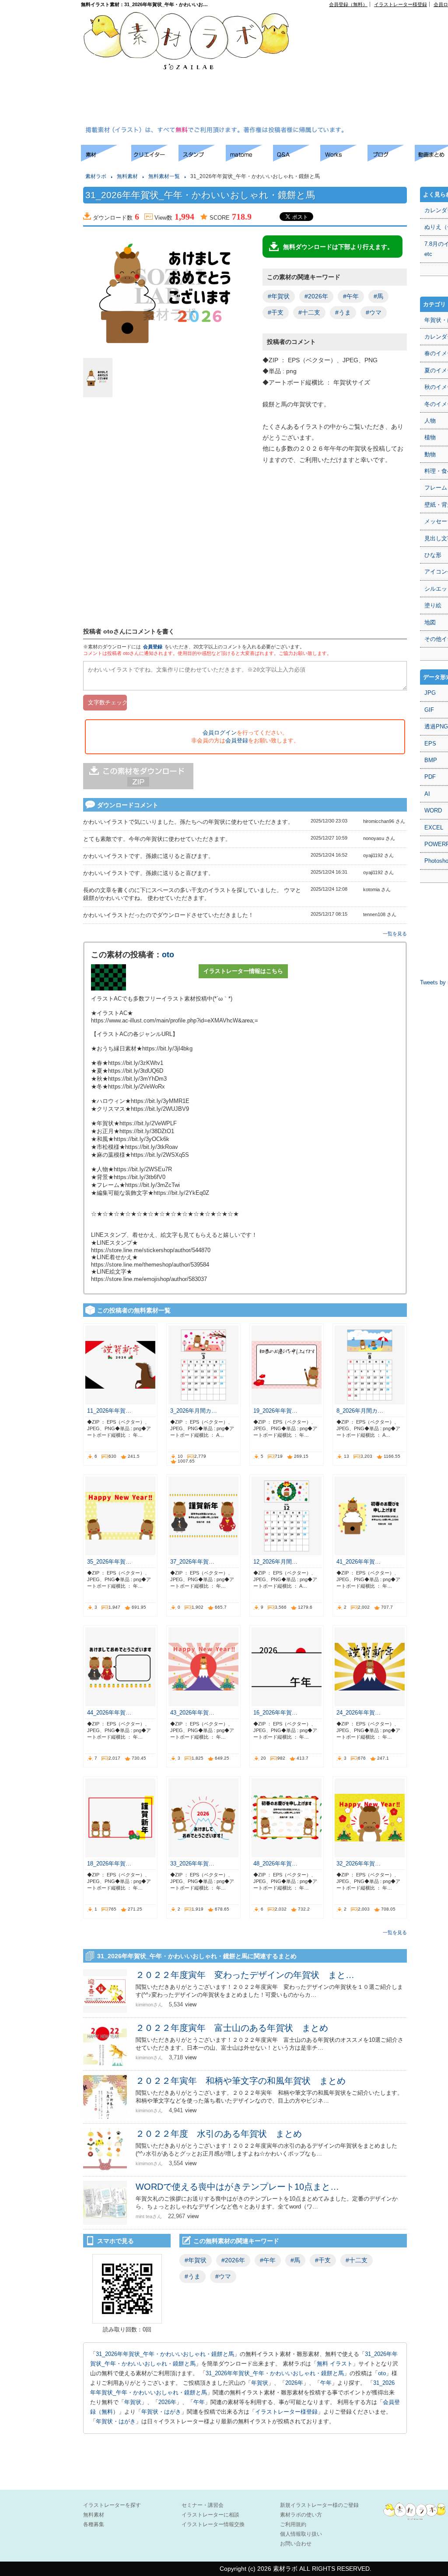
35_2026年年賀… (109, 1562)
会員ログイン (220, 733)
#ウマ (374, 312)
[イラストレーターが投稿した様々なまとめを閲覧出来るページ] (249, 159)
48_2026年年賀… (275, 1864)
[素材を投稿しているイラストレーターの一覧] (155, 159)
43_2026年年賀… (192, 1713)
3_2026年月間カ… (194, 1411)
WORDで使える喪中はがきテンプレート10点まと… (237, 2187)
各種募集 (94, 2524)
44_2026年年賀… (109, 1713)
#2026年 (316, 296)
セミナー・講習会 (203, 2505)
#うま (343, 312)
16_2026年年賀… (275, 1713)
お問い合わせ (296, 2544)
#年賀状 (279, 296)
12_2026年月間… (275, 1562)
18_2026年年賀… (109, 1864)
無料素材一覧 (164, 176)
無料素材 (127, 176)
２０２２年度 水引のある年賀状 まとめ (219, 2134)
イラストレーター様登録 (401, 4)
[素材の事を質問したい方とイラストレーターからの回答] (297, 159)
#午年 (351, 296)
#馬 (378, 296)
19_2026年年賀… (275, 1411)
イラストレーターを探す (112, 2505)
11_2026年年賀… (109, 1411)
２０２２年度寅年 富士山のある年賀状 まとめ (232, 2028)
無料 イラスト (335, 2364)
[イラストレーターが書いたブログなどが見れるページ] (391, 159)
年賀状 (260, 2383)
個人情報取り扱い (301, 2534)
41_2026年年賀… (359, 1562)
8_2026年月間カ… (360, 1411)
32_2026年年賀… (359, 1864)
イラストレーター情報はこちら (243, 971)
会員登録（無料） (348, 4)
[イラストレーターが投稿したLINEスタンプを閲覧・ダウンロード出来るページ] (202, 159)
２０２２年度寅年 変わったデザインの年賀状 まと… (245, 1975)
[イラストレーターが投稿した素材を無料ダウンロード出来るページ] (106, 159)
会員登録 (153, 647)
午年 (326, 2383)
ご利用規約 (293, 2524)
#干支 (276, 312)
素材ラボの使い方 (301, 2515)
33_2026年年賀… (192, 1864)
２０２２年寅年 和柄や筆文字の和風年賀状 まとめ (241, 2081)
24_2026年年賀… (359, 1713)
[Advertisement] (376, 68)
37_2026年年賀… (192, 1562)
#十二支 (309, 312)
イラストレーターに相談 (210, 2515)
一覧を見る (395, 934)
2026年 (294, 2383)
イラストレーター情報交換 (213, 2524)
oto (168, 955)
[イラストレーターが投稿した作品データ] (344, 159)
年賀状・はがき (161, 2412)
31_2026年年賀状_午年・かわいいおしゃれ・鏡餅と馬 (165, 2354)
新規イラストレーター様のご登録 (319, 2505)
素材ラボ (96, 176)
